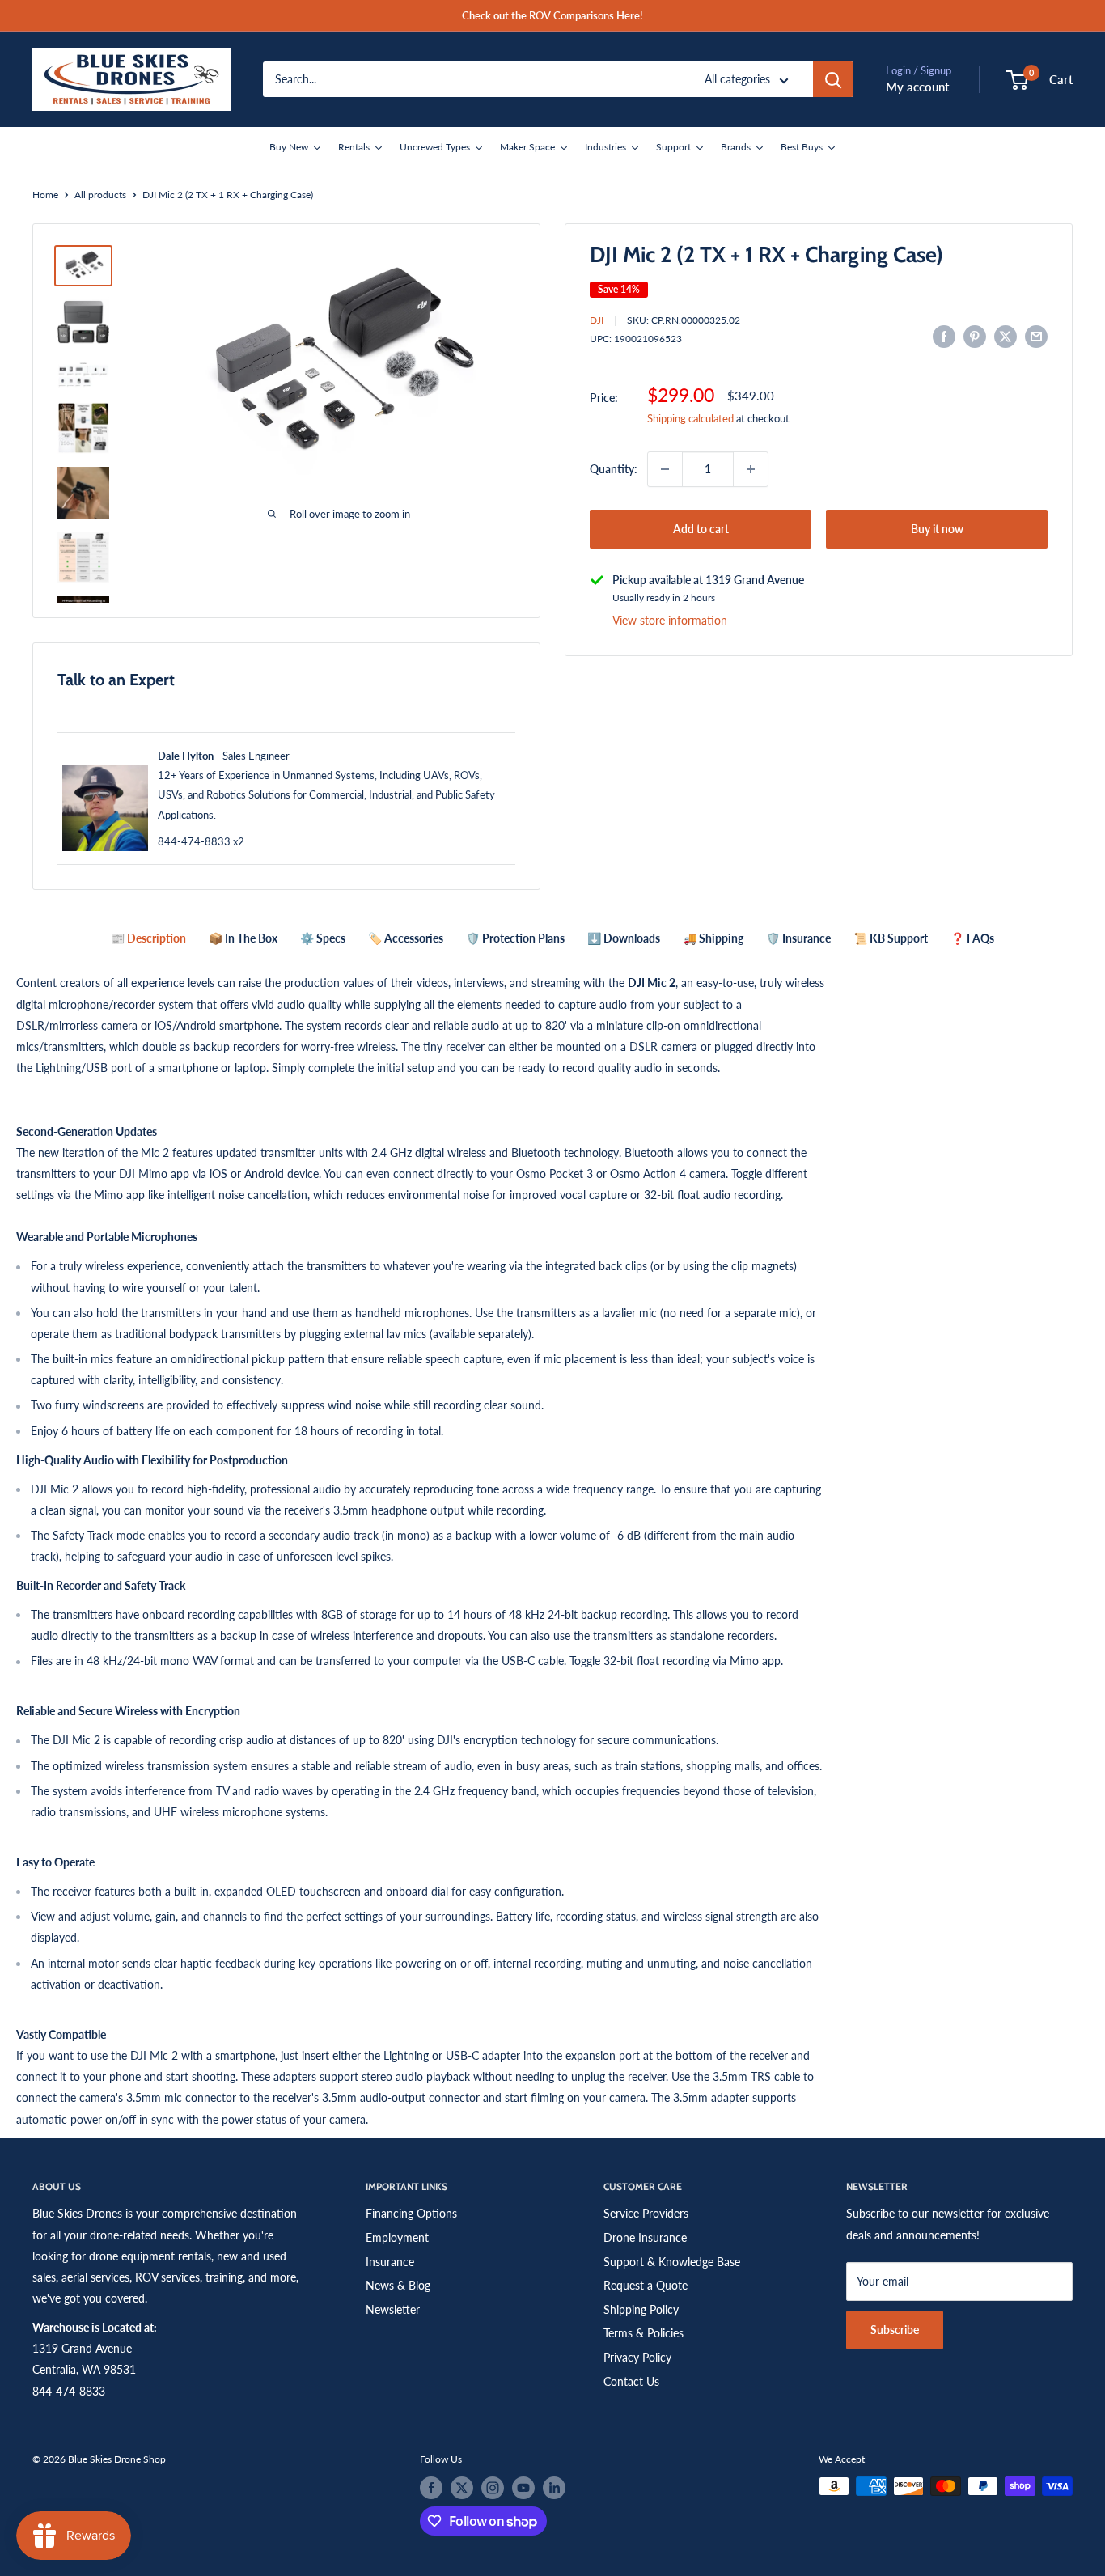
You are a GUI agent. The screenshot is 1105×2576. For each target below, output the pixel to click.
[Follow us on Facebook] (431, 2488)
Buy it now (937, 529)
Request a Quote (646, 2285)
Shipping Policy (641, 2309)
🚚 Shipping (713, 938)
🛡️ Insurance (798, 938)
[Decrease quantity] (665, 469)
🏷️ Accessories (406, 938)
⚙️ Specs (323, 938)
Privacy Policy (637, 2357)
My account (917, 87)
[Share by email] (1036, 337)
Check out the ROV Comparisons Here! (552, 15)
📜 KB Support (891, 938)
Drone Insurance (645, 2237)
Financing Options (411, 2213)
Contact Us (631, 2381)
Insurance (390, 2262)
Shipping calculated (690, 418)
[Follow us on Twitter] (462, 2488)
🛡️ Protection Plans (515, 938)
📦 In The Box (243, 938)
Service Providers (646, 2213)
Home (45, 195)
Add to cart (701, 529)
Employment (397, 2237)
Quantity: (614, 469)
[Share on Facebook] (944, 337)
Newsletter (393, 2309)
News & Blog (398, 2285)
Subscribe (895, 2330)
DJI (597, 320)
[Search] (833, 79)
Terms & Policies (644, 2333)
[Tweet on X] (1006, 337)
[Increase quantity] (751, 469)
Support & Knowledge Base (672, 2262)
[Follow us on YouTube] (523, 2488)
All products (100, 195)
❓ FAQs (972, 938)
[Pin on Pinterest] (975, 337)
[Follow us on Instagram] (493, 2488)
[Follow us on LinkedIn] (554, 2488)
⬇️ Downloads (624, 938)
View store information (670, 620)
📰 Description (148, 938)
